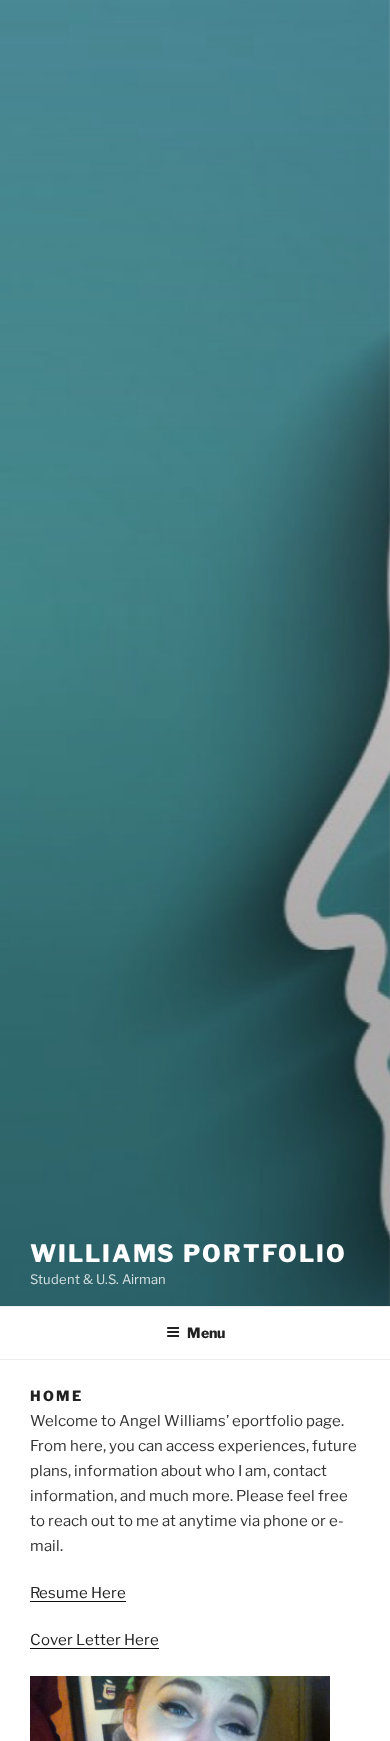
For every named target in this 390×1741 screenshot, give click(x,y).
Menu (206, 1332)
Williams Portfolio (188, 1253)
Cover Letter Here (94, 1640)
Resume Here (78, 1593)
